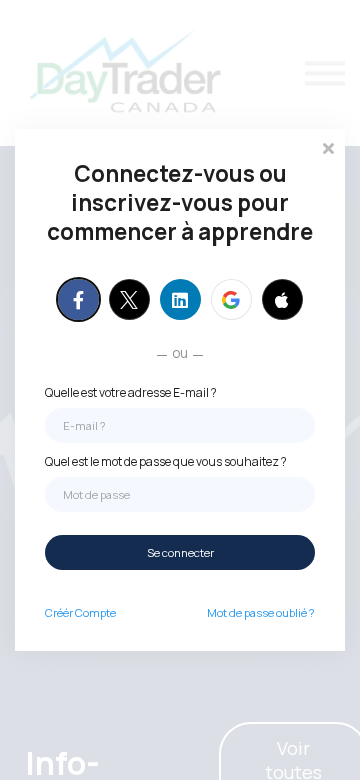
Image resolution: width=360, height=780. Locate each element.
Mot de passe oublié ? (261, 612)
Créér (80, 612)
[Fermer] (328, 146)
